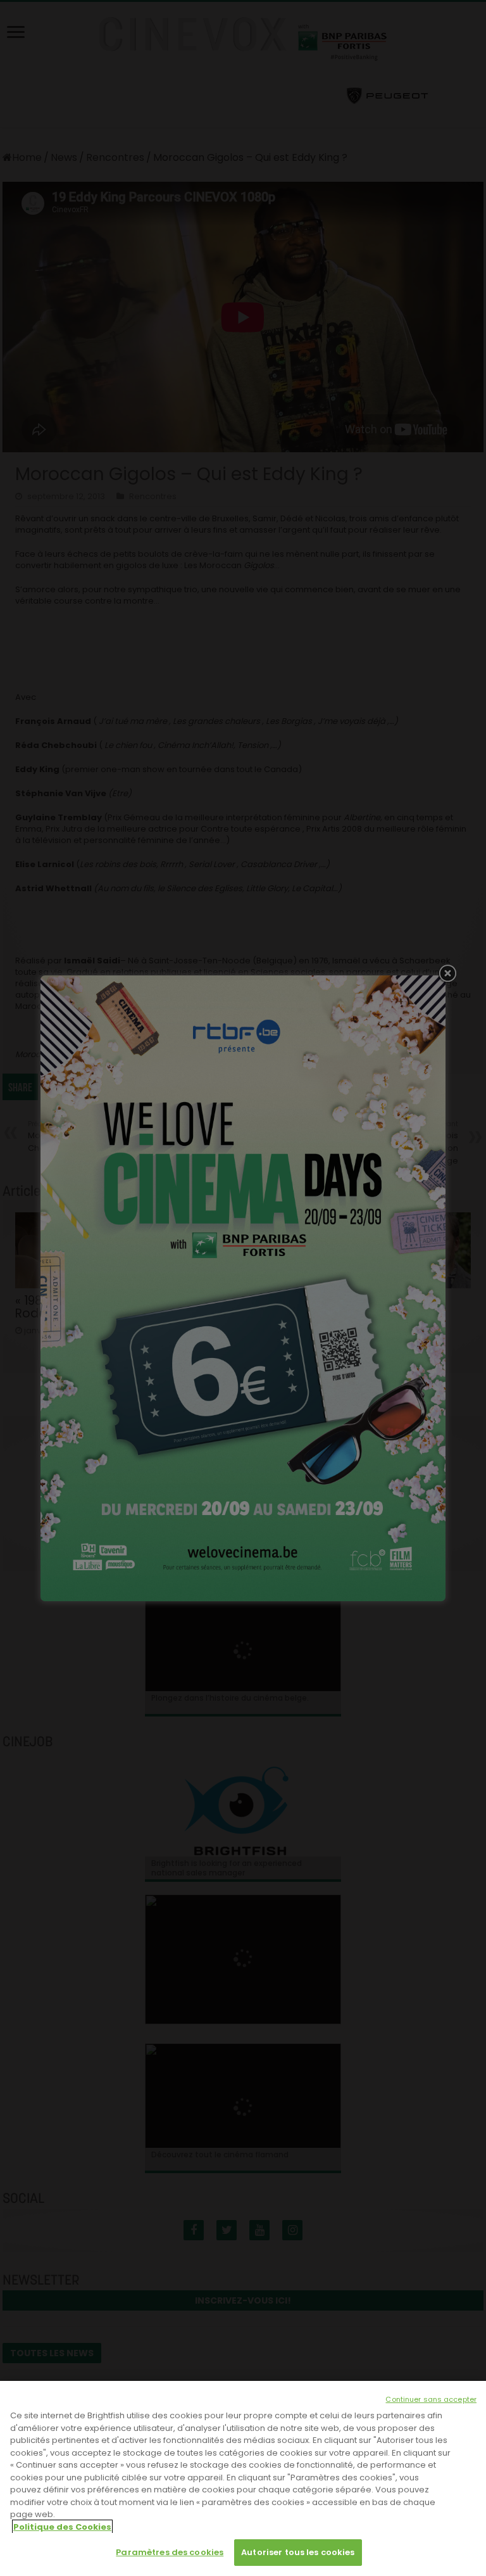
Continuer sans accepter (431, 2399)
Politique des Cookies (62, 2527)
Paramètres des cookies (170, 2552)
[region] (243, 2478)
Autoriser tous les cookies (298, 2552)
